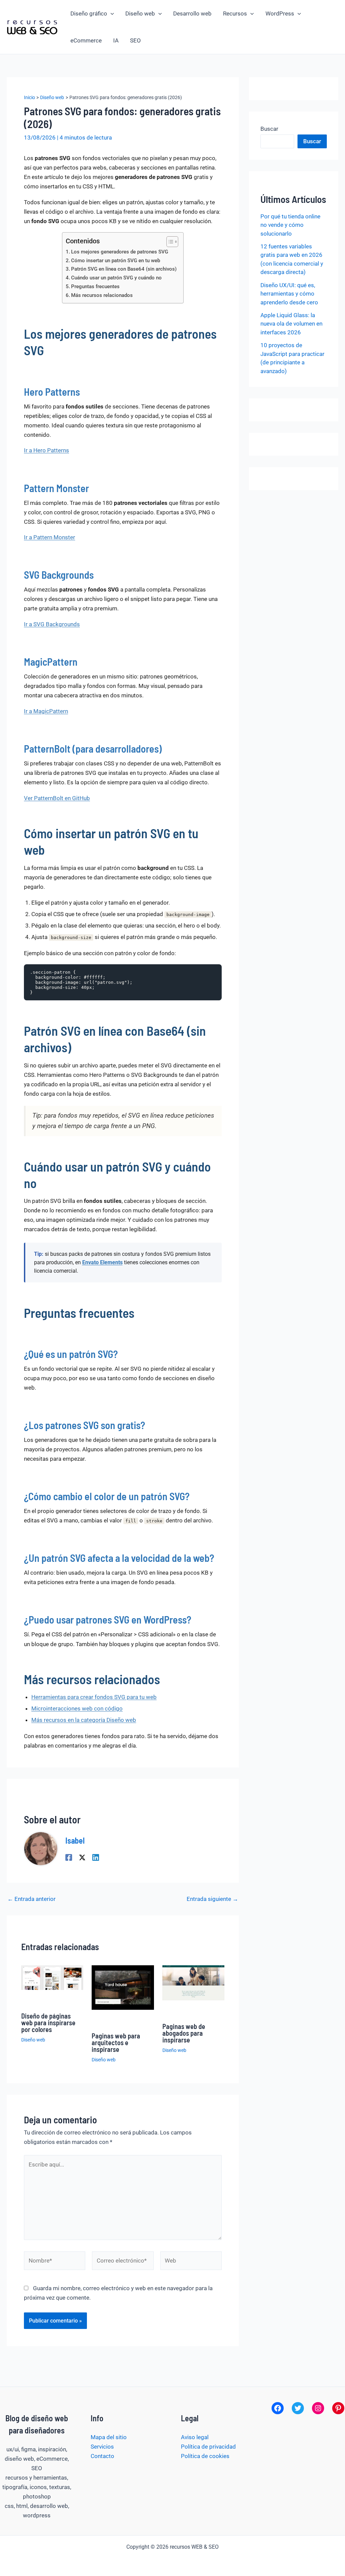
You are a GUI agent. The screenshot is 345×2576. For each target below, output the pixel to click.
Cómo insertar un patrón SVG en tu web (116, 261)
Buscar (269, 129)
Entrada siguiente (212, 1899)
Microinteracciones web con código (77, 1708)
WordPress (280, 13)
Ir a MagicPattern (46, 711)
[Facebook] (69, 1857)
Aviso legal (195, 2437)
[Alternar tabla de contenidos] (169, 242)
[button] (111, 13)
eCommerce (86, 40)
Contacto (102, 2456)
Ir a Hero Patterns (46, 450)
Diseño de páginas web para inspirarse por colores (48, 2023)
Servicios (102, 2447)
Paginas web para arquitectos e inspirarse (116, 2042)
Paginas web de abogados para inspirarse (184, 2033)
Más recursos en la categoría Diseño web (84, 1720)
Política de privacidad (208, 2447)
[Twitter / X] (82, 1857)
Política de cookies (205, 2456)
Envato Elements (102, 1262)
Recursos (235, 13)
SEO (135, 40)
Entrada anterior (32, 1899)
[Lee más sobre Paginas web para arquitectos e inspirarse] (123, 1987)
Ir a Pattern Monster (50, 537)
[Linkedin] (96, 1857)
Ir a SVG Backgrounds (52, 624)
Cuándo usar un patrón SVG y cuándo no (116, 278)
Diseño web (140, 13)
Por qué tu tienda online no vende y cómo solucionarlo (290, 225)
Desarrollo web (192, 13)
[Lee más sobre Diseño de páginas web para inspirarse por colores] (52, 1977)
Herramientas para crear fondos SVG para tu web (94, 1697)
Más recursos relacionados (102, 295)
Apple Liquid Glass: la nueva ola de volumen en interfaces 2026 (291, 324)
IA (116, 40)
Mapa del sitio (109, 2437)
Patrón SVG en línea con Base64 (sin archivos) (124, 269)
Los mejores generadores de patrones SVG (120, 252)
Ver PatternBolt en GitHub (57, 798)
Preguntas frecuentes (95, 286)
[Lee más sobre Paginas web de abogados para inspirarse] (194, 1982)
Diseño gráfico (89, 13)
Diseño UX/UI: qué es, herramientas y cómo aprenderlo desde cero (289, 294)
